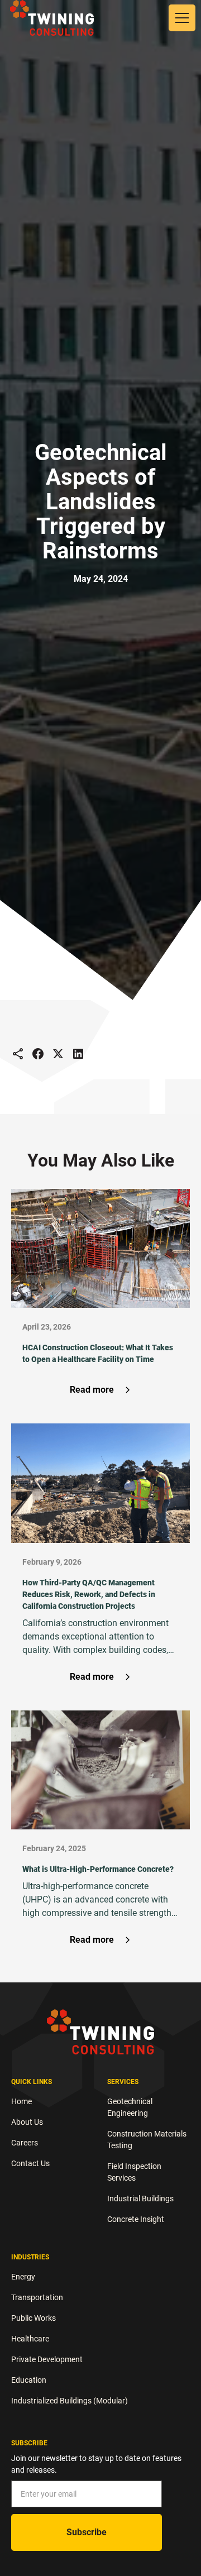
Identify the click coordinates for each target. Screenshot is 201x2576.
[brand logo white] (100, 2032)
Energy (23, 2277)
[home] (52, 18)
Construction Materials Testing (147, 2140)
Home (21, 2101)
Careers (25, 2143)
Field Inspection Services (134, 2172)
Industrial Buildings (140, 2199)
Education (29, 2380)
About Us (27, 2122)
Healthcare (30, 2339)
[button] (180, 18)
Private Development (47, 2359)
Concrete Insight (136, 2219)
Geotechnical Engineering (130, 2107)
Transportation (37, 2297)
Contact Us (30, 2163)
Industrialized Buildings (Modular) (70, 2401)
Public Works (33, 2318)
